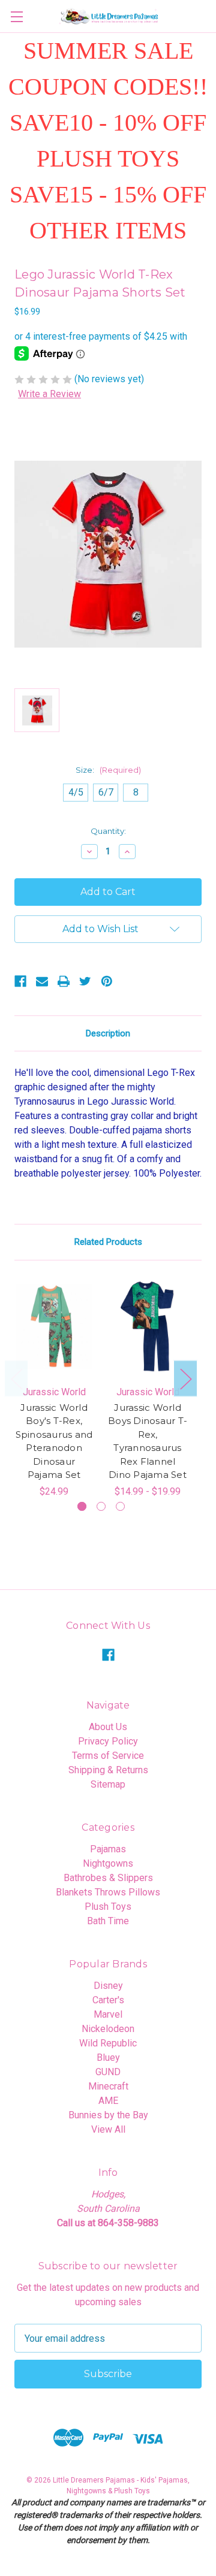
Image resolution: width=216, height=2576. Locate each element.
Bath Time (108, 1921)
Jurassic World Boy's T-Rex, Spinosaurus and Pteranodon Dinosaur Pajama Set (54, 1441)
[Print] (64, 981)
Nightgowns (108, 1863)
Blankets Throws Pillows (108, 1892)
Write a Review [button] (49, 394)
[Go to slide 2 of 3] (101, 1506)
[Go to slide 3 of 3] (120, 1506)
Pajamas (108, 1849)
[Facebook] (20, 981)
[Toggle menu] (16, 16)
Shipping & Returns (108, 1770)
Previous (16, 1378)
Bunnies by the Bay (108, 2115)
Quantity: (108, 831)
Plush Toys (108, 1907)
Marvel (108, 2014)
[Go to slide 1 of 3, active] (82, 1506)
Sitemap (108, 1784)
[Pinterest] (107, 981)
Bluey (108, 2058)
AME (108, 2101)
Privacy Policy (108, 1741)
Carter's (108, 2000)
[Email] (42, 981)
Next (185, 1378)
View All (108, 2129)
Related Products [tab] (108, 1242)
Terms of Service (108, 1756)
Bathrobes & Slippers (108, 1878)
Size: (108, 770)
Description (108, 1033)
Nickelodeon (108, 2029)
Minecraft (108, 2086)
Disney (108, 1986)
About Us (108, 1727)
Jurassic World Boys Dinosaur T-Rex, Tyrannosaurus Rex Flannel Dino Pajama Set (148, 1441)
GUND (108, 2072)
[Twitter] (85, 981)
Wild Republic (108, 2043)
